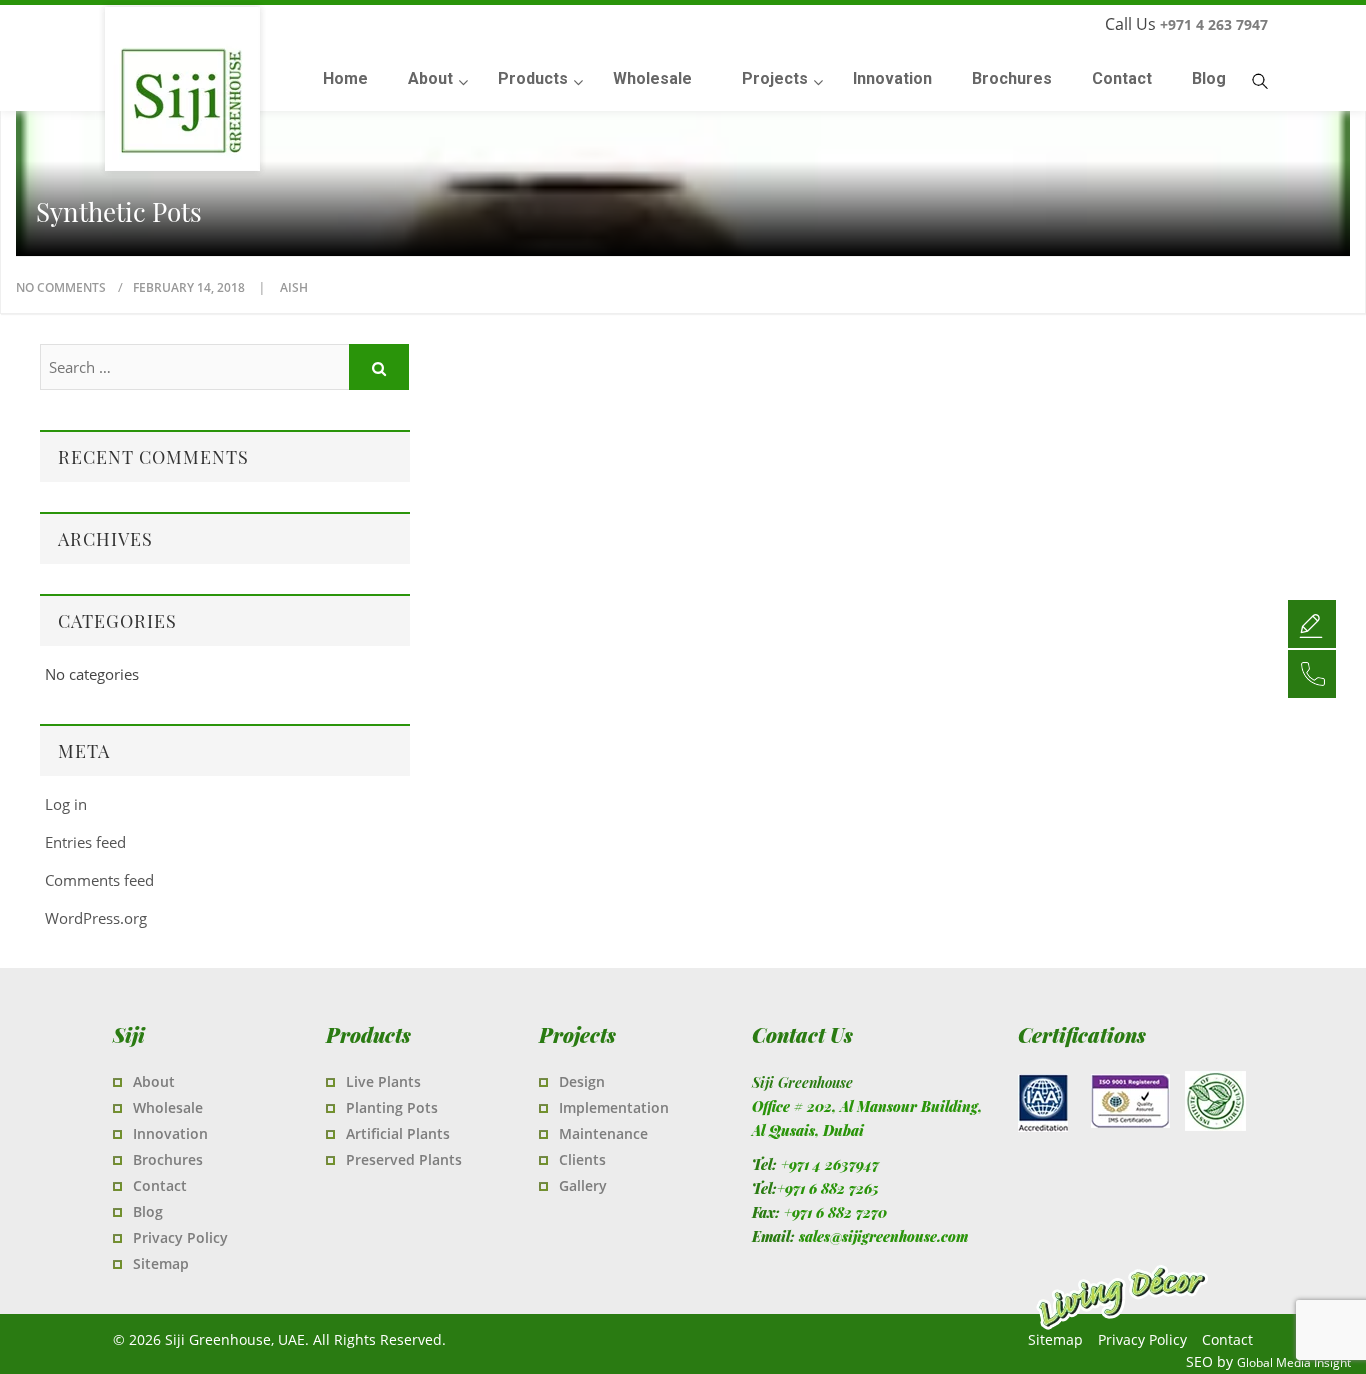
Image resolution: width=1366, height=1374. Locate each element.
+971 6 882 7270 (835, 1212)
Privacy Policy (180, 1237)
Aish (294, 287)
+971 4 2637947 (830, 1164)
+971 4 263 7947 (1214, 24)
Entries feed (85, 842)
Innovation (170, 1133)
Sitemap (161, 1263)
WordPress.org (96, 918)
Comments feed (99, 880)
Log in (66, 804)
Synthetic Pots (119, 212)
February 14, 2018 (190, 287)
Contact (160, 1185)
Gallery (583, 1185)
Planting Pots (392, 1107)
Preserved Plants (404, 1159)
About (154, 1081)
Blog (148, 1211)
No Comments (61, 287)
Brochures (168, 1159)
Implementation (614, 1107)
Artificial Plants (398, 1133)
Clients (582, 1159)
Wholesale (168, 1107)
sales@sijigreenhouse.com (883, 1236)
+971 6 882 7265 (828, 1188)
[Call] (1312, 673)
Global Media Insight (1294, 1362)
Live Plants (383, 1081)
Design (582, 1081)
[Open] (1312, 623)
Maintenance (603, 1133)
